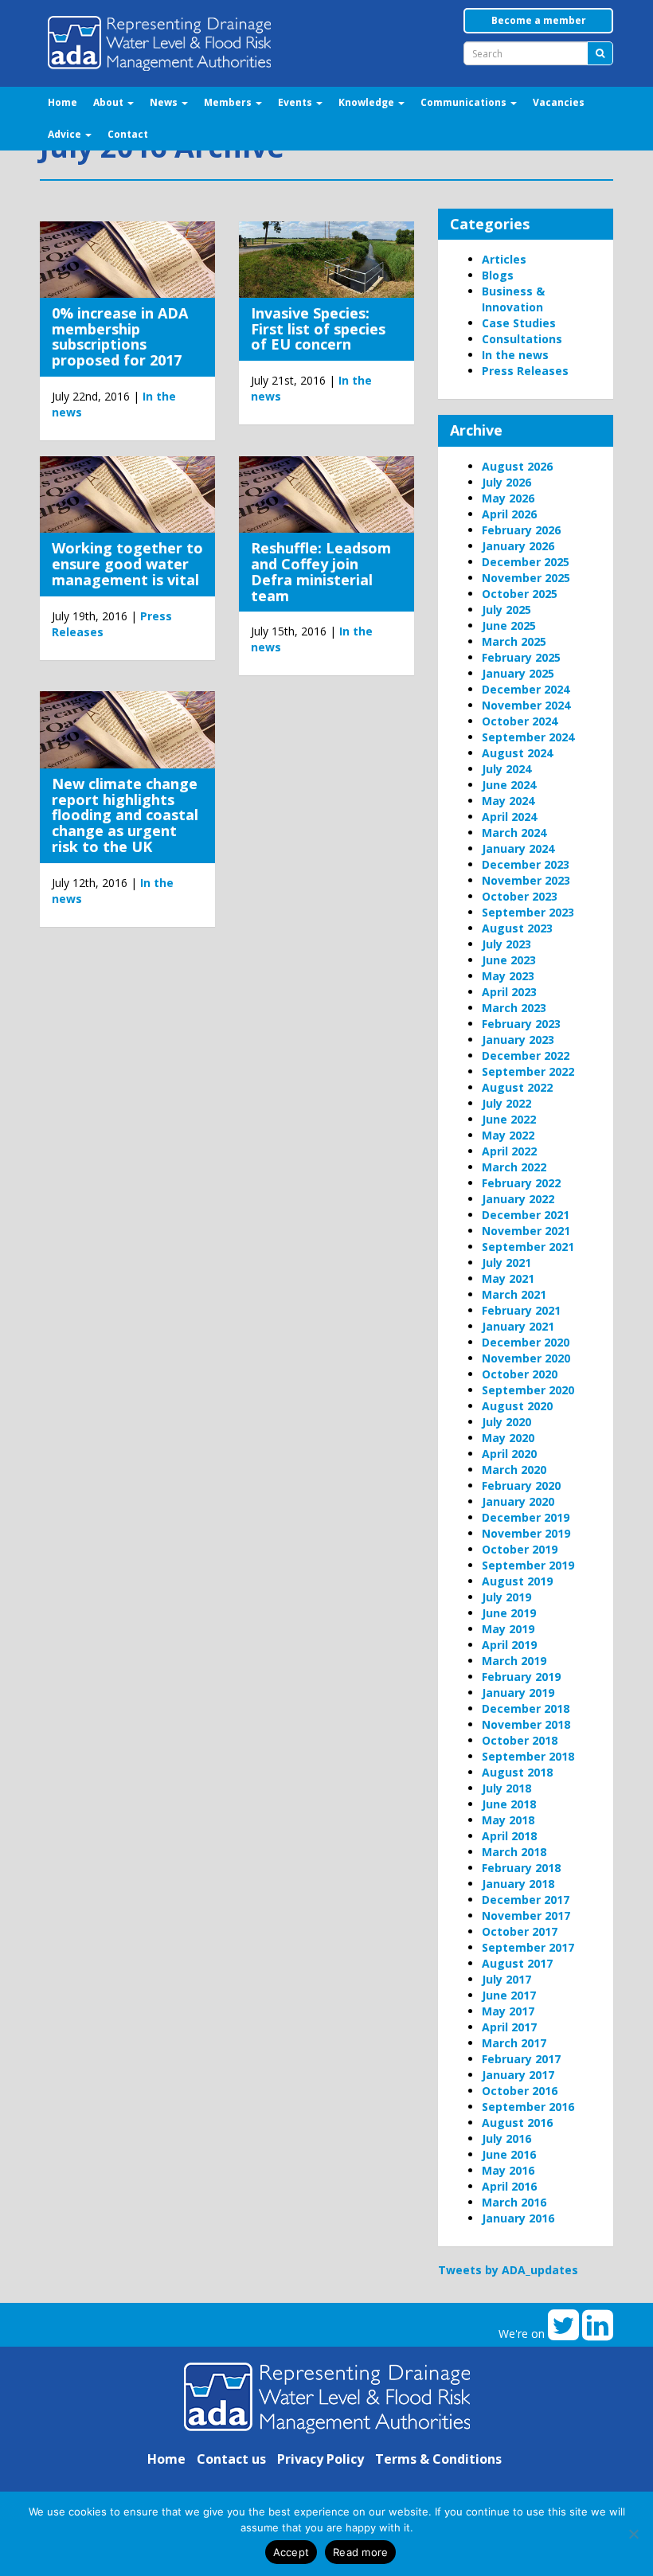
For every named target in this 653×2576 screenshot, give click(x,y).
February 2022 (521, 1183)
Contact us (231, 2459)
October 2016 (520, 2091)
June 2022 (509, 1119)
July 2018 (506, 1788)
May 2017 (508, 2011)
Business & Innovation (513, 299)
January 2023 (518, 1040)
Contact (128, 134)
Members (229, 102)
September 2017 (528, 1947)
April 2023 (509, 992)
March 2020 (514, 1470)
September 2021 (528, 1247)
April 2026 (509, 514)
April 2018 (509, 1836)
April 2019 (509, 1645)
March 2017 (514, 2043)
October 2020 (520, 1374)
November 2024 (526, 705)
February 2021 (521, 1310)
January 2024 (518, 848)
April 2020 (509, 1454)
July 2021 (506, 1263)
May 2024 (508, 801)
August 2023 (517, 928)
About (109, 102)
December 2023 (526, 864)
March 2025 (514, 641)
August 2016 (517, 2123)
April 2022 (509, 1151)
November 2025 (526, 578)
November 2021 (526, 1231)
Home (63, 102)
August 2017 (517, 1963)
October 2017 (520, 1931)
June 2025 (509, 625)
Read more (360, 2552)
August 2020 (517, 1406)
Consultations (522, 339)
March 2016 (514, 2202)
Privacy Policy (321, 2459)
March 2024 (514, 833)
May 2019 (508, 1629)
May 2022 (508, 1135)
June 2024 (509, 785)
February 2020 (521, 1485)
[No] (633, 2534)
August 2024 (517, 753)
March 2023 (514, 1008)
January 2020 (518, 1501)
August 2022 (517, 1087)
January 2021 (518, 1326)
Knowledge (368, 102)
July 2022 (506, 1103)
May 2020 (508, 1438)
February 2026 (521, 530)
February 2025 (521, 657)
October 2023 (520, 896)
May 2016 (508, 2170)
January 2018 (518, 1884)
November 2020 (526, 1358)
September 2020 (528, 1390)
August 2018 (517, 1772)
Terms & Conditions (438, 2459)
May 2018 (508, 1820)
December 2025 (526, 562)
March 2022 (514, 1167)
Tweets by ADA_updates (508, 2270)
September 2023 (528, 912)
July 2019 (506, 1597)
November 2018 (526, 1724)
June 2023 (509, 960)
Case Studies (519, 323)
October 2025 (520, 594)
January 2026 (518, 546)
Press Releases (525, 371)
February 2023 (521, 1024)
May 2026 (508, 498)
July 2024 (506, 769)
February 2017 (521, 2059)
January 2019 (518, 1693)
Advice (66, 134)
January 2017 (518, 2075)
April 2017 (509, 2027)
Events (296, 102)
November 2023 (526, 880)
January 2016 (518, 2218)
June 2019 (509, 1613)
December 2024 (526, 689)
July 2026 (506, 482)
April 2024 (509, 817)
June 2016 (509, 2154)
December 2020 (526, 1342)
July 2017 (506, 1979)
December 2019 (526, 1517)
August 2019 (517, 1581)
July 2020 (506, 1422)
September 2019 (528, 1565)
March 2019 (514, 1661)
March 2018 (514, 1852)
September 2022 (528, 1071)
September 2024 (528, 737)
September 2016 (528, 2107)
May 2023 (508, 976)
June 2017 (509, 1995)
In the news (515, 355)
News (165, 102)
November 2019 (526, 1533)
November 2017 (526, 1915)
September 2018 (528, 1756)
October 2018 (520, 1740)
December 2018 (526, 1708)
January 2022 (518, 1199)
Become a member (539, 20)
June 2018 (509, 1804)
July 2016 (506, 2138)
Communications (465, 102)
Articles (504, 259)
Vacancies (559, 102)
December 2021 (526, 1215)
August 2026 (517, 466)
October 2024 (520, 721)
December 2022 (526, 1055)
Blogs (498, 275)
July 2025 (506, 610)
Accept (291, 2552)
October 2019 (520, 1549)
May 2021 (508, 1278)
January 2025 (518, 673)
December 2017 (526, 1900)
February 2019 (521, 1677)
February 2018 (521, 1868)
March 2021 (514, 1294)
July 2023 (506, 944)
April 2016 (509, 2186)
